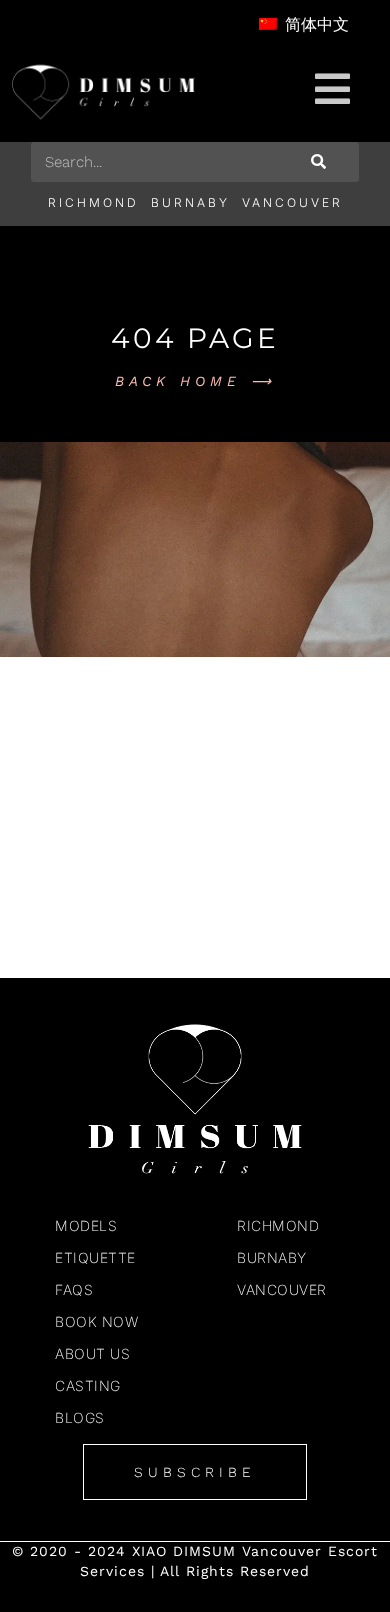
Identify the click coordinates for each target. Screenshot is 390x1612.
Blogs (80, 1417)
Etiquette (95, 1257)
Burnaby (190, 202)
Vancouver (292, 202)
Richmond (93, 202)
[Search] (319, 162)
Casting (88, 1385)
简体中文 (314, 24)
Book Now (96, 1321)
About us (92, 1353)
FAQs (74, 1289)
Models (86, 1225)
